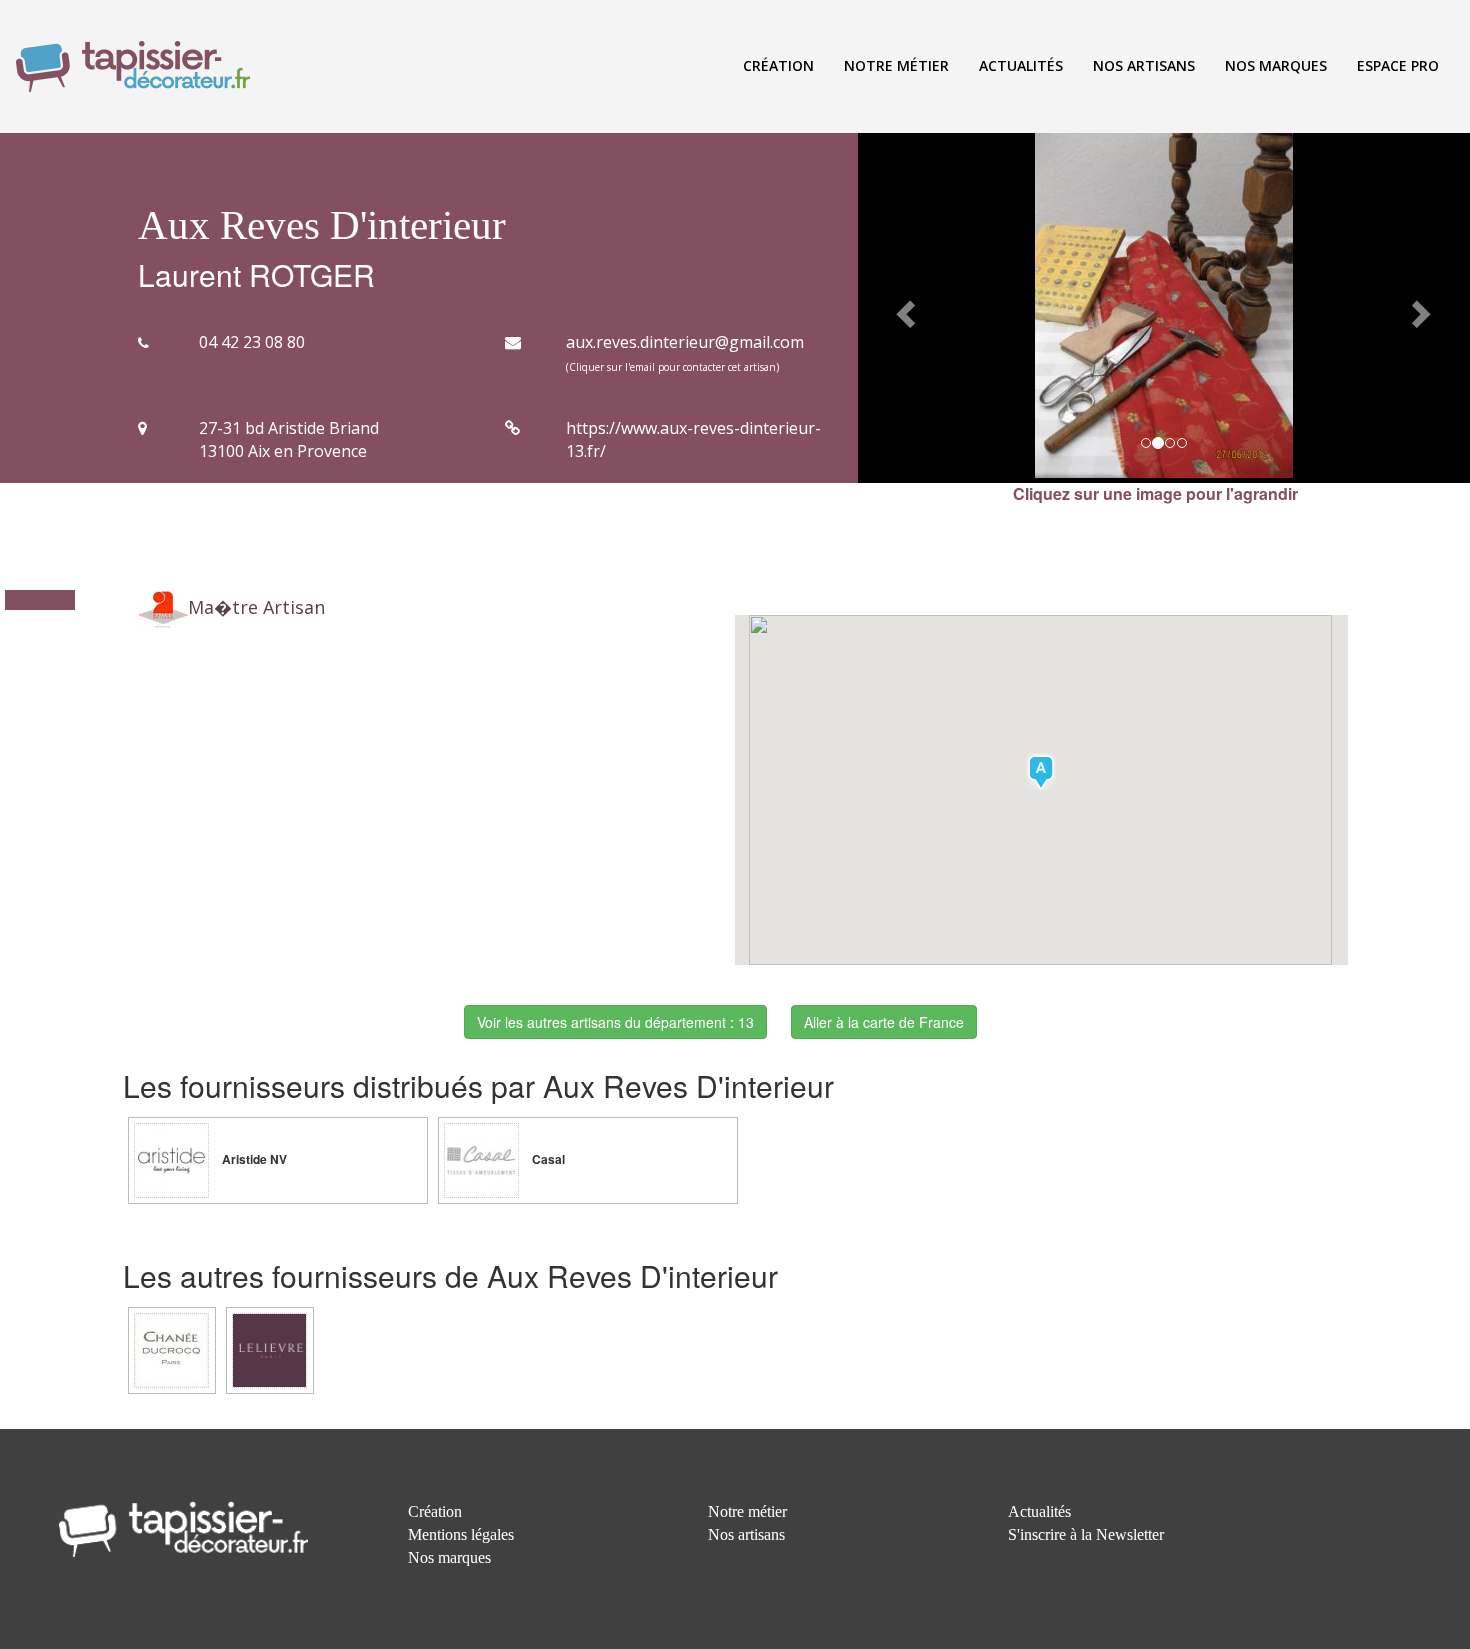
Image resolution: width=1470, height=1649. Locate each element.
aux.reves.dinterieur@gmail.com (685, 342)
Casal (547, 1159)
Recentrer (48, 704)
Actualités (1021, 65)
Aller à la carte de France (884, 1022)
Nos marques (1276, 65)
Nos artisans (1144, 65)
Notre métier (896, 65)
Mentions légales (461, 1534)
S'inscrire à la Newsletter (1086, 1534)
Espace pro (1398, 65)
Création (778, 65)
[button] (904, 308)
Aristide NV (253, 1159)
